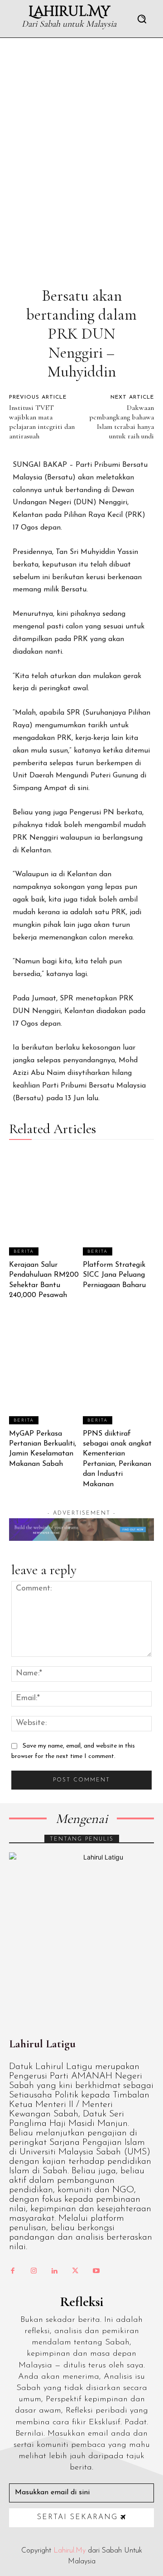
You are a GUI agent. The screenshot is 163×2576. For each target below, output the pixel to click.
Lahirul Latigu (42, 2044)
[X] (75, 2271)
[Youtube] (96, 2271)
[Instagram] (34, 2271)
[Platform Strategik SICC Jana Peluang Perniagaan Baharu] (119, 1202)
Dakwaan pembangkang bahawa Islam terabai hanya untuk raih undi (122, 422)
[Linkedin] (54, 2271)
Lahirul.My (70, 2551)
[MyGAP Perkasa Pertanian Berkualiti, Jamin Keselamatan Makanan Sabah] (45, 1371)
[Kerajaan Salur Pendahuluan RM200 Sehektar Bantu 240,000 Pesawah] (45, 1202)
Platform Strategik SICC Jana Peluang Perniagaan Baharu (114, 1275)
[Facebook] (13, 2271)
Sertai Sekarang (77, 2517)
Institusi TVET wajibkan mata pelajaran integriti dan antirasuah (42, 422)
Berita (24, 1252)
